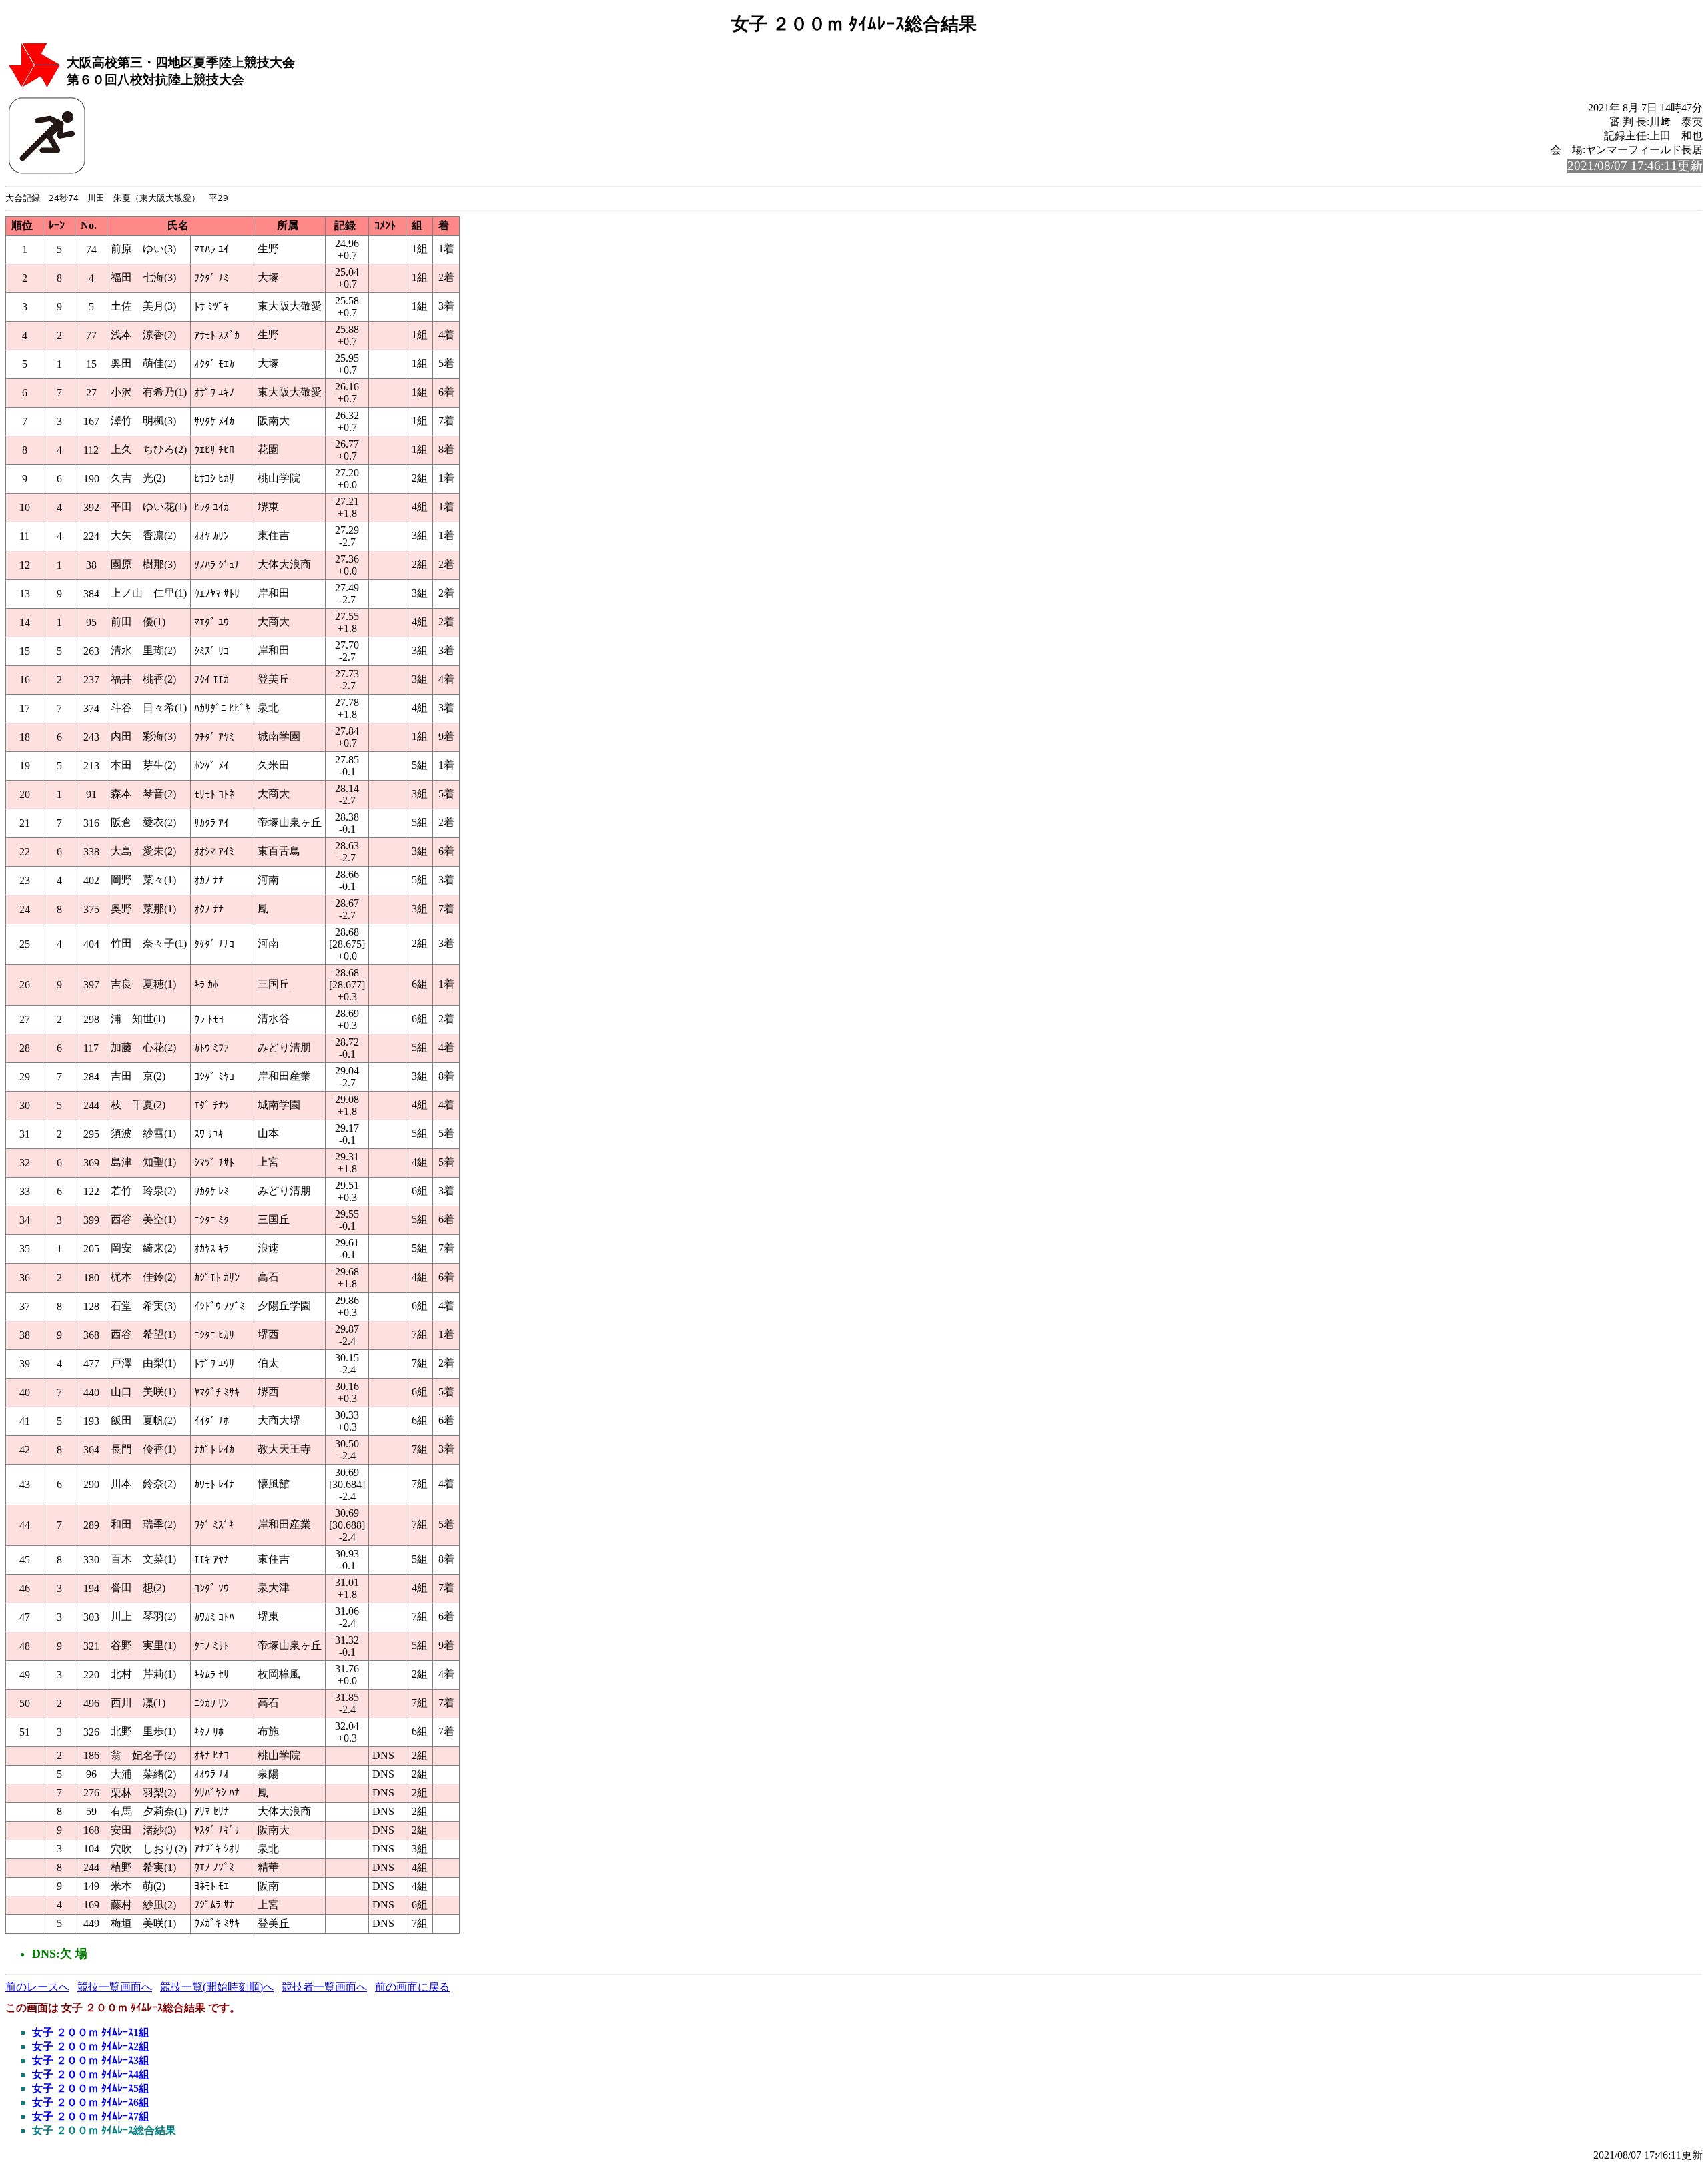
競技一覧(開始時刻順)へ (217, 1987)
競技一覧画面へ (115, 1987)
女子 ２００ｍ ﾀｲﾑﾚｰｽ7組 (91, 2116)
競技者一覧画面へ (324, 1987)
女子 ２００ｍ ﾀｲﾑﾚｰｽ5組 (91, 2088)
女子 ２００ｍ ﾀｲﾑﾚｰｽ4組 (91, 2074)
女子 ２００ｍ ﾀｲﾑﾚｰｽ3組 (91, 2060)
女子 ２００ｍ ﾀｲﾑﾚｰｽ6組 (91, 2102)
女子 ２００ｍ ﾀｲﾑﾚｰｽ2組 (91, 2046)
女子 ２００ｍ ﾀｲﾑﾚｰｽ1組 (91, 2032)
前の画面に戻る (412, 1987)
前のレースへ (37, 1987)
